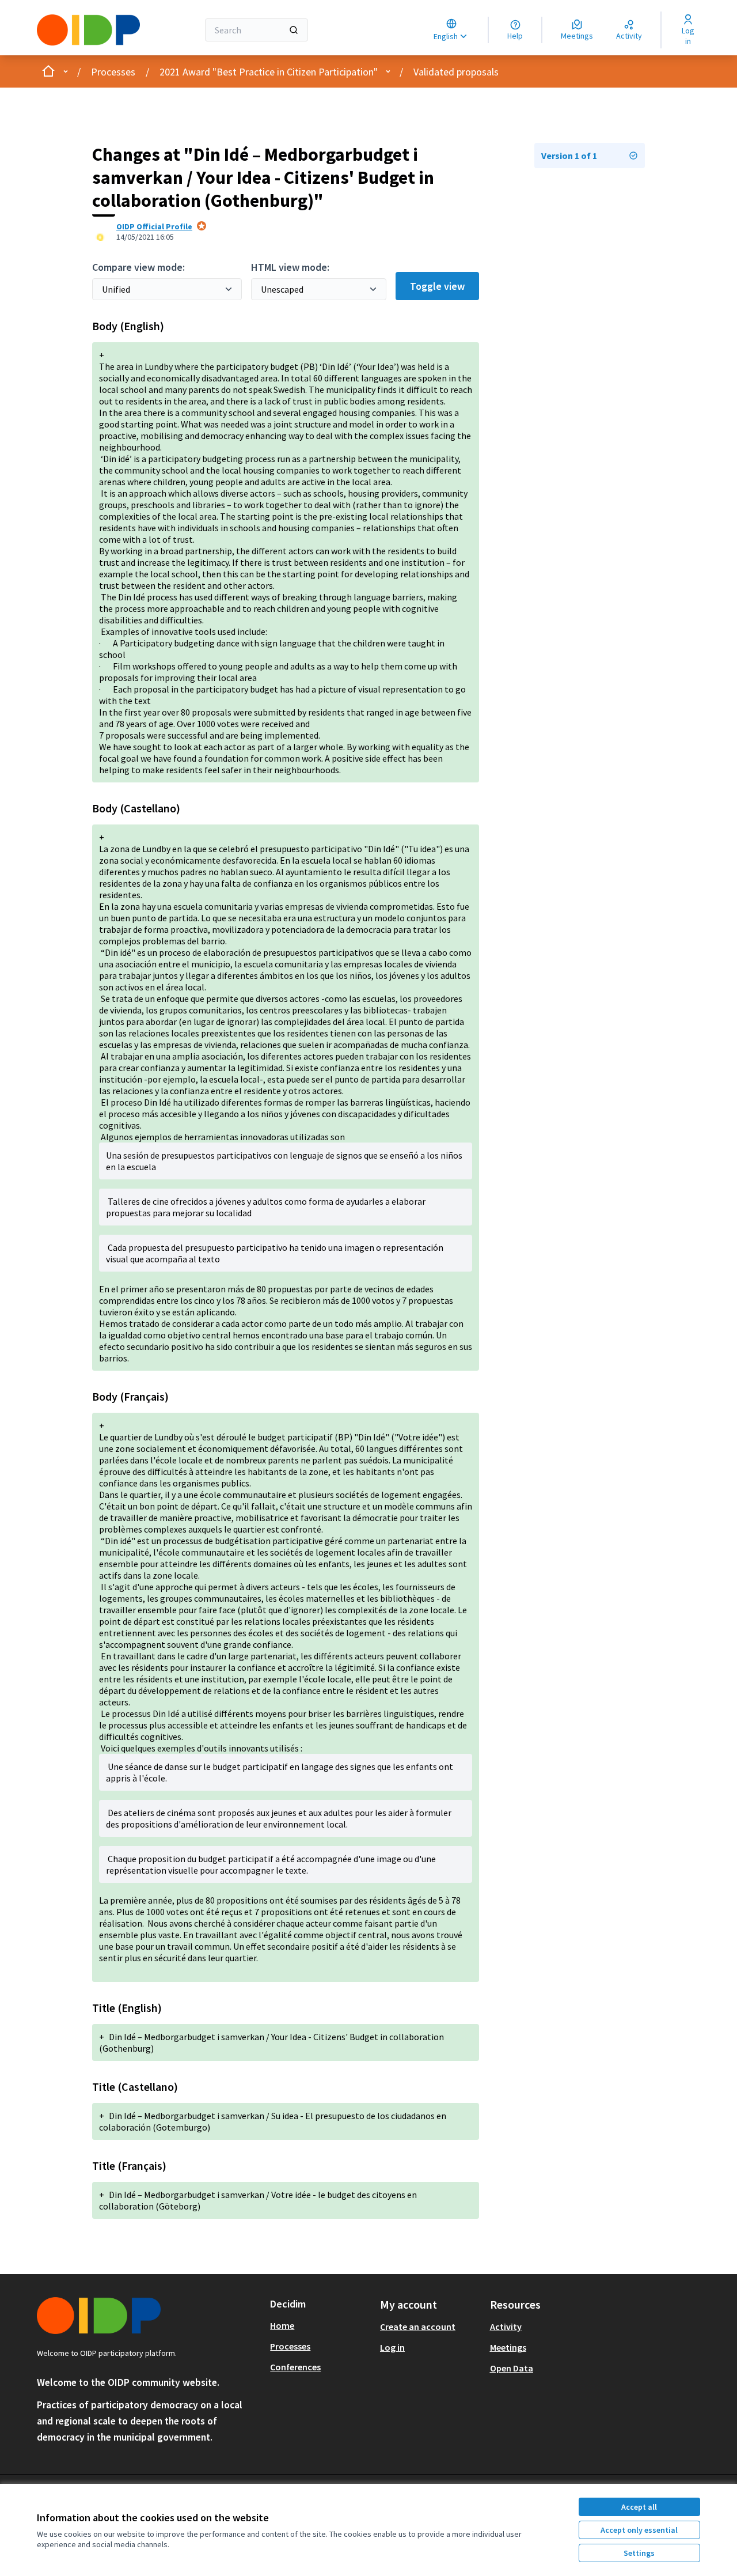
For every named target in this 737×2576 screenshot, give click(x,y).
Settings (639, 2553)
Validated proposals (456, 72)
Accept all (639, 2507)
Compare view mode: (138, 267)
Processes (113, 72)
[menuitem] (320, 2325)
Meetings (508, 2347)
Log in (392, 2347)
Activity (506, 2327)
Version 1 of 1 (569, 156)
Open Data (512, 2368)
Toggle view (437, 286)
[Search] (294, 30)
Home (282, 2325)
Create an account (418, 2327)
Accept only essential (639, 2530)
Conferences (295, 2367)
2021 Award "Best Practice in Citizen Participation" (269, 72)
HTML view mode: (290, 267)
